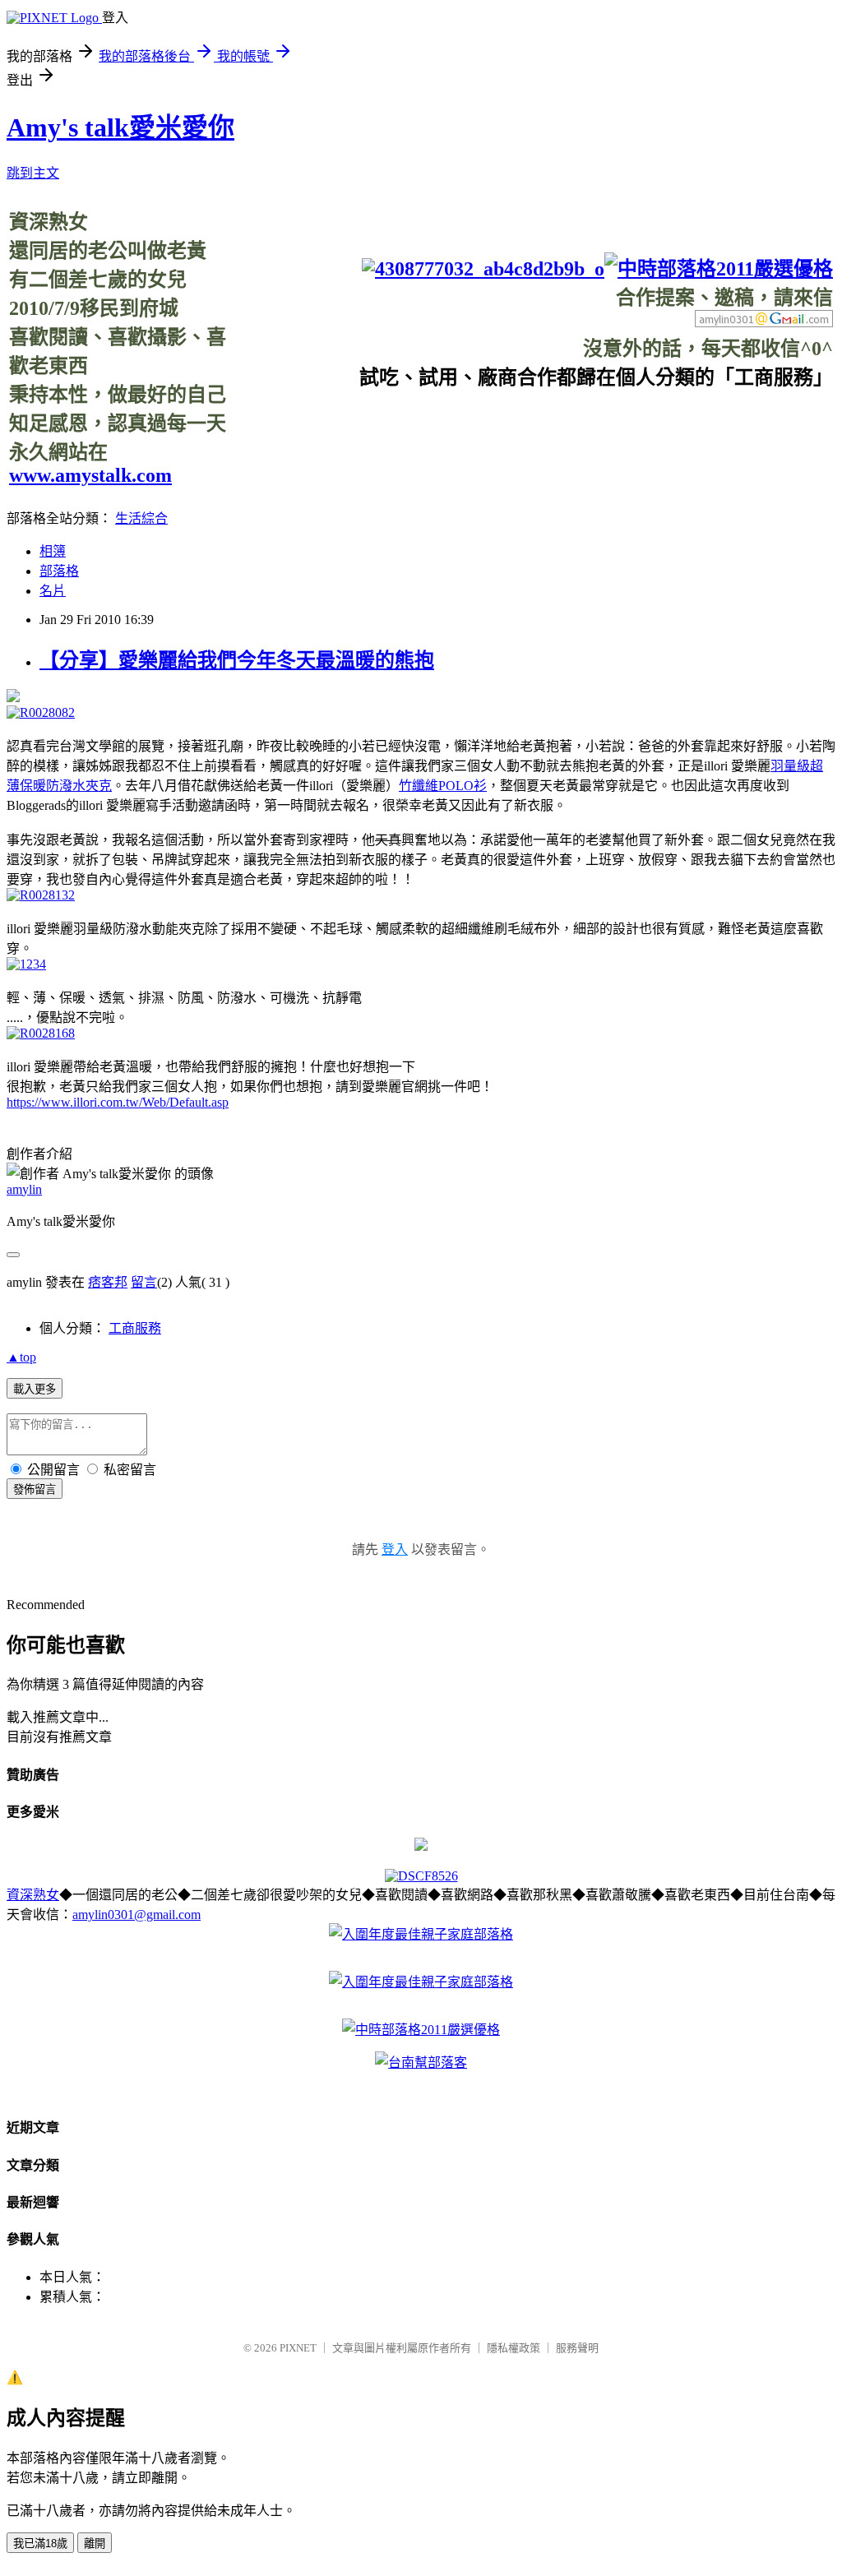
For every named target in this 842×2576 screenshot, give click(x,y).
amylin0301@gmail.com (136, 1915)
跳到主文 (33, 173)
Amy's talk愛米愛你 (120, 127)
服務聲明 (577, 2348)
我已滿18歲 (40, 2544)
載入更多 (35, 1389)
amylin (24, 1189)
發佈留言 (35, 1489)
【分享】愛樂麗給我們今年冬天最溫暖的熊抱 (237, 660)
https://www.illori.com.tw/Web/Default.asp (118, 1102)
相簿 (53, 551)
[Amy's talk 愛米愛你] (421, 1846)
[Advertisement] (534, 427)
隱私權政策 (514, 2348)
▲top (21, 1357)
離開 (95, 2544)
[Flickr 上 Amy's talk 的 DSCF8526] (421, 1876)
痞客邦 (108, 1282)
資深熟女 (33, 1895)
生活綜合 (141, 518)
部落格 (59, 571)
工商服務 (135, 1328)
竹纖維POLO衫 (443, 786)
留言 (144, 1282)
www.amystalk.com (90, 475)
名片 (53, 591)
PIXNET (298, 2348)
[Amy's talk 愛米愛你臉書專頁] (483, 269)
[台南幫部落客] (421, 2063)
